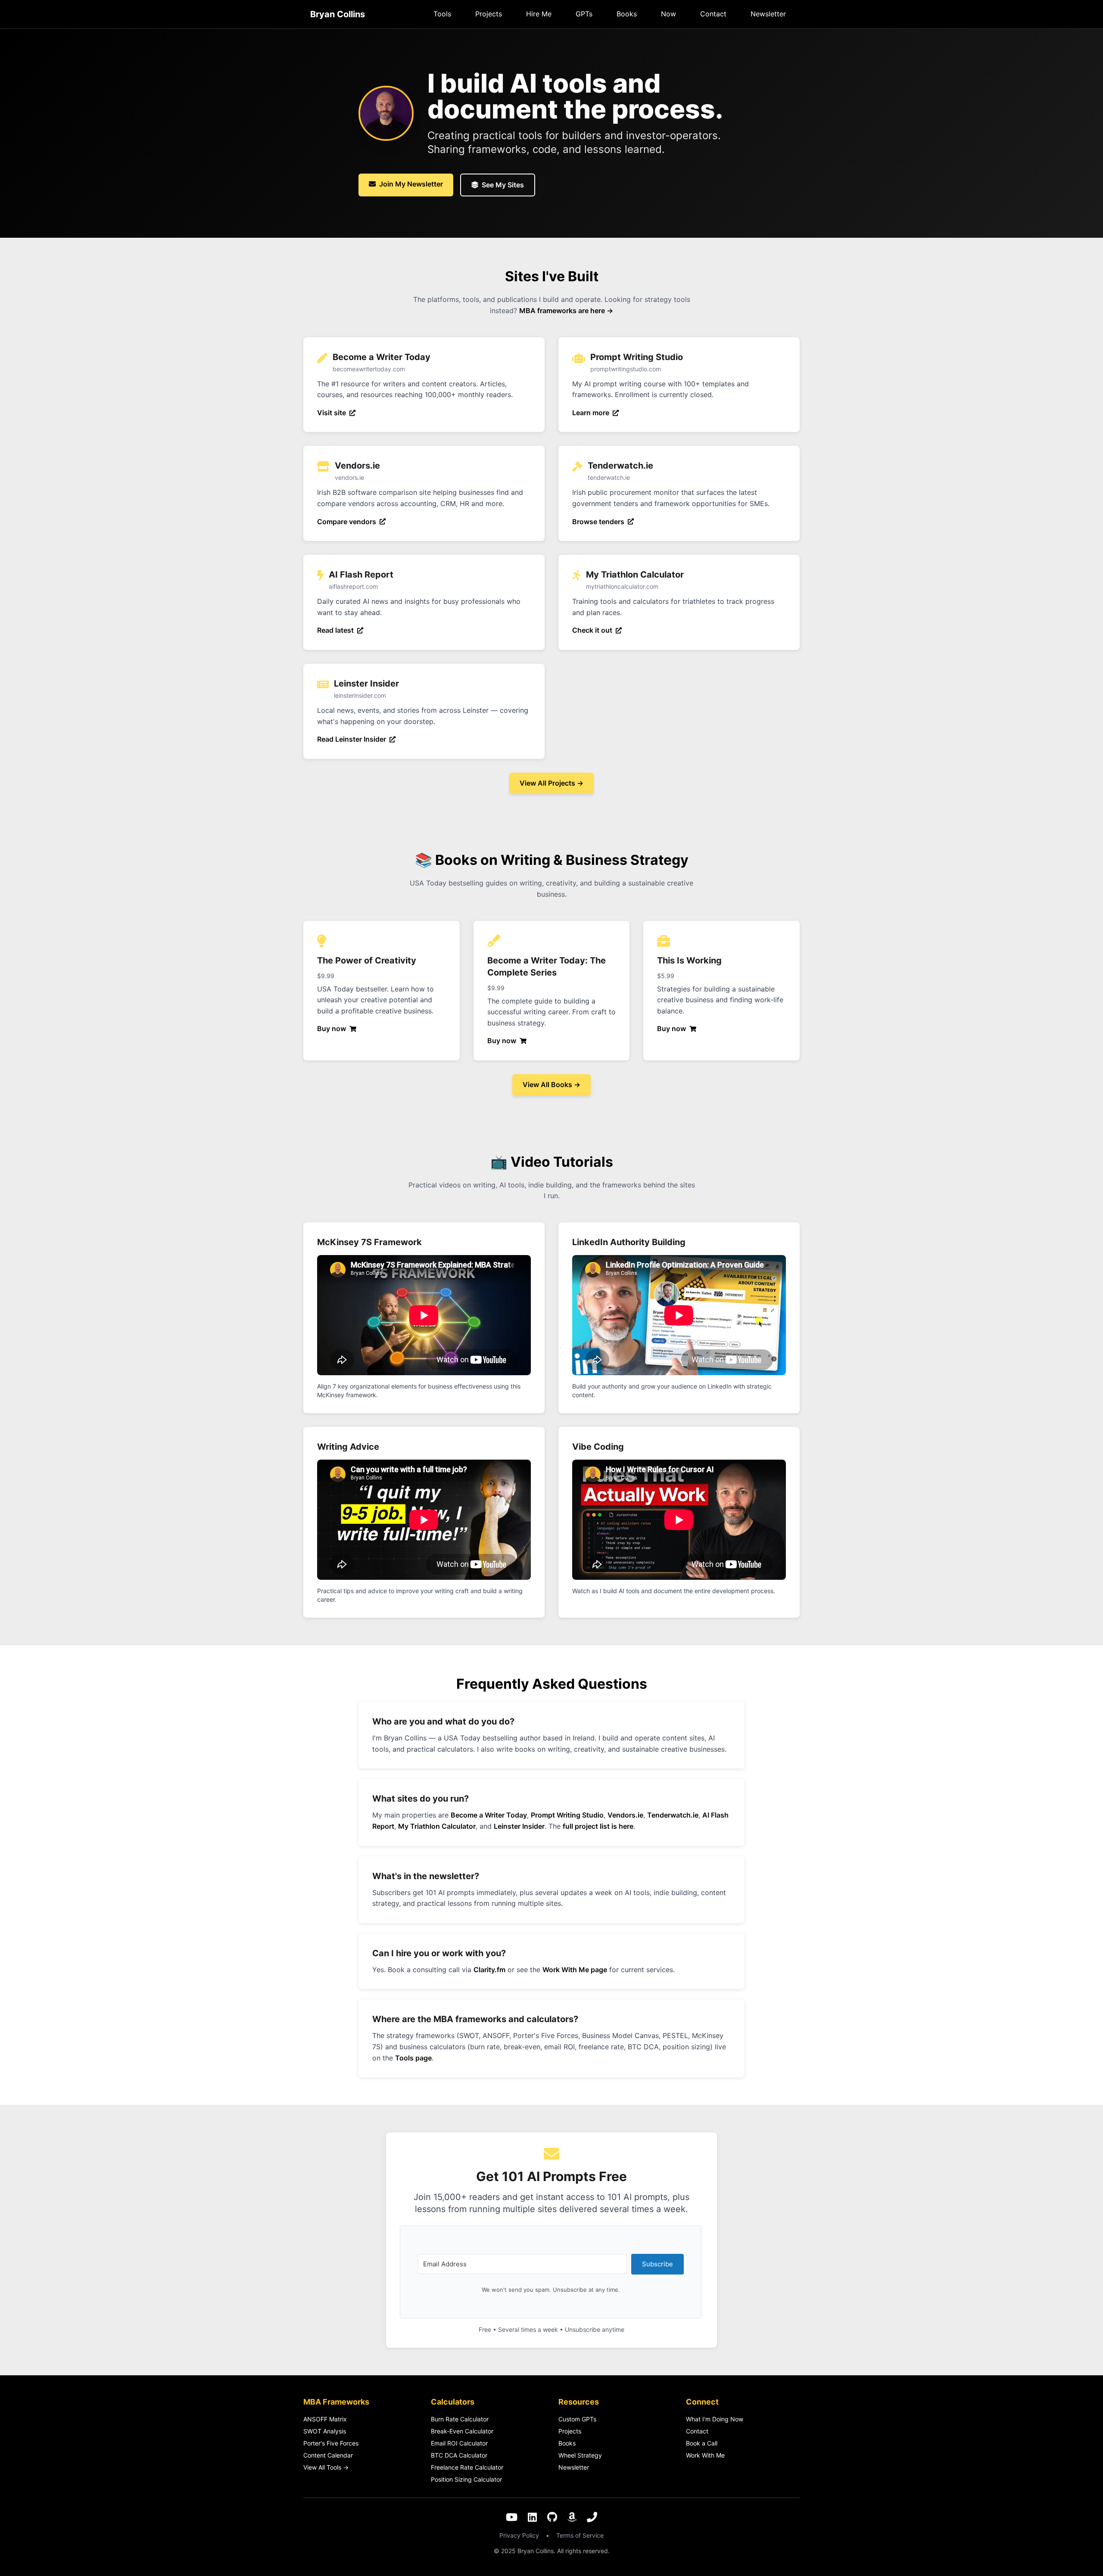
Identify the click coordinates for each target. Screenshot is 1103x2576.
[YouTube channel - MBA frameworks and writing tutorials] (512, 2518)
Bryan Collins (338, 14)
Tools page (413, 2058)
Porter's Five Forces (331, 2443)
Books (627, 14)
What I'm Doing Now (715, 2419)
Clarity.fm (489, 1970)
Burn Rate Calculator (460, 2419)
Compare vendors (347, 522)
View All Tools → (326, 2467)
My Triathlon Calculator (437, 1826)
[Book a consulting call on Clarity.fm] (592, 2518)
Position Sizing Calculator (466, 2479)
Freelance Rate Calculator (467, 2467)
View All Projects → (551, 783)
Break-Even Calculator (462, 2431)
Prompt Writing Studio (567, 1815)
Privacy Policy (519, 2535)
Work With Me (705, 2455)
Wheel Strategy (580, 2455)
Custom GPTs (577, 2419)
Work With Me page (575, 1970)
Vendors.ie (625, 1815)
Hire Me (539, 14)
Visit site (332, 413)
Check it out (592, 630)
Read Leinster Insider (352, 739)
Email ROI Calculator (459, 2443)
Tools (442, 14)
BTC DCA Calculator (459, 2455)
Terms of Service (580, 2535)
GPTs (584, 14)
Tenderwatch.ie (673, 1815)
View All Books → (551, 1084)
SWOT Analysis (325, 2431)
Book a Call (702, 2443)
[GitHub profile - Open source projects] (552, 2518)
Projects (489, 14)
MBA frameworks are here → (566, 311)
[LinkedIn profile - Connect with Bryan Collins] (532, 2518)
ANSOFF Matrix (325, 2419)
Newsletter (768, 14)
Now (668, 14)
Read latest (335, 630)
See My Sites (503, 185)
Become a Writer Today (489, 1815)
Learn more (591, 413)
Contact (713, 14)
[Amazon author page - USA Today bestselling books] (572, 2518)
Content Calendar (328, 2455)
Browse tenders (598, 522)
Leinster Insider (519, 1826)
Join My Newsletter (411, 184)
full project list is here (598, 1826)
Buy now (332, 1029)
